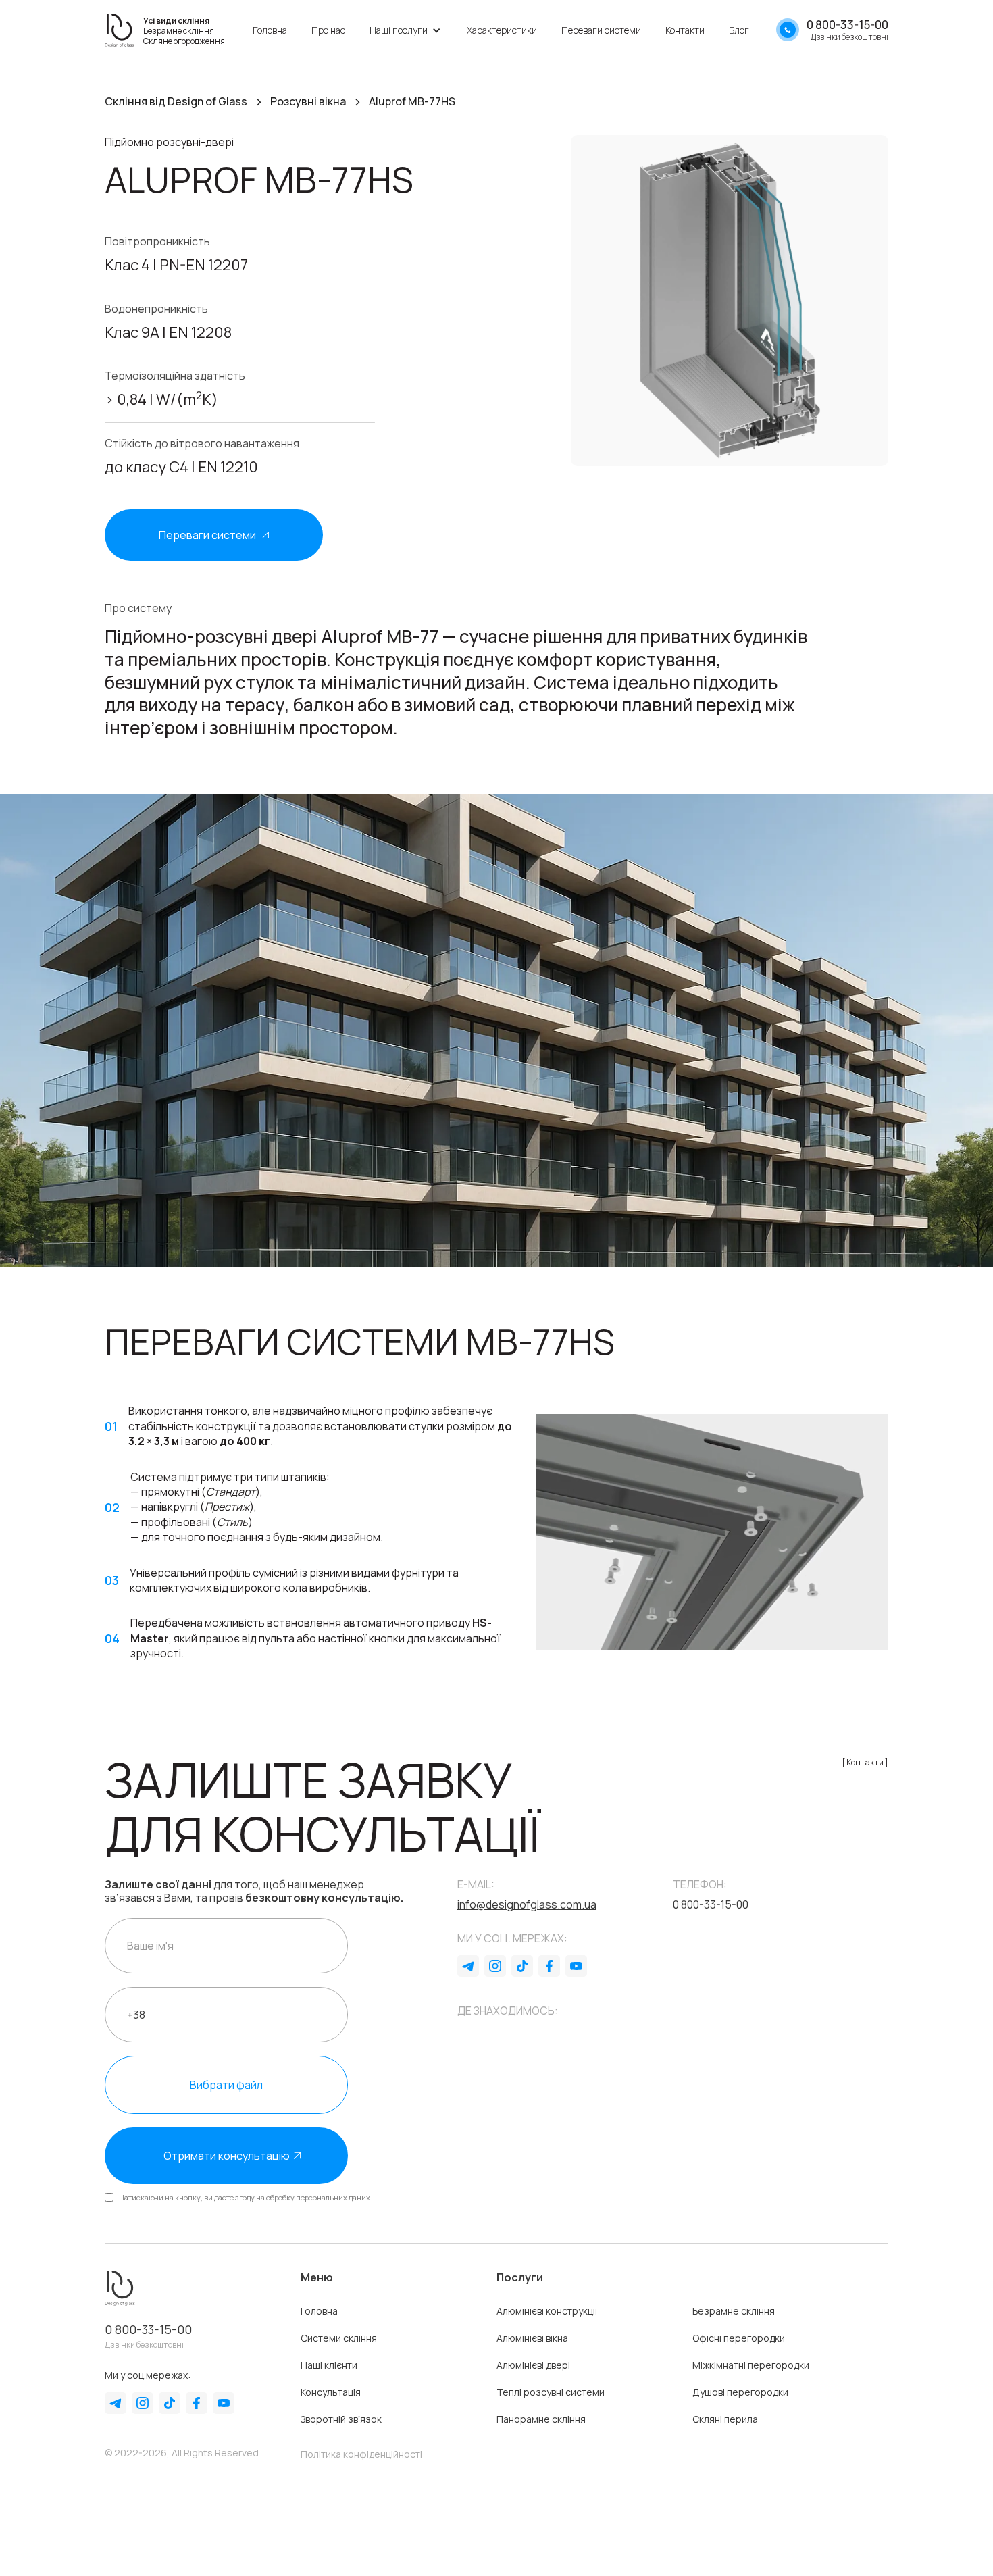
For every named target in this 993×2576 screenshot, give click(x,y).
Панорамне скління (541, 2419)
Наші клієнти (329, 2365)
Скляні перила (725, 2419)
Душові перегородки (740, 2392)
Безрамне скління (734, 2311)
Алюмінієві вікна (532, 2338)
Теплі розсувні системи (551, 2392)
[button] (406, 30)
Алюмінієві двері (533, 2365)
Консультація (331, 2392)
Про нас (328, 30)
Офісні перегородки (739, 2338)
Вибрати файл (226, 2085)
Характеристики (502, 30)
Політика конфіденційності (361, 2454)
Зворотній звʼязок (341, 2419)
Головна (270, 30)
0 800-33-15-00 (148, 2329)
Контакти (685, 30)
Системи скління (339, 2338)
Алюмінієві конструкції (547, 2311)
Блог (739, 30)
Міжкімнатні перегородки (751, 2365)
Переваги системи (601, 30)
